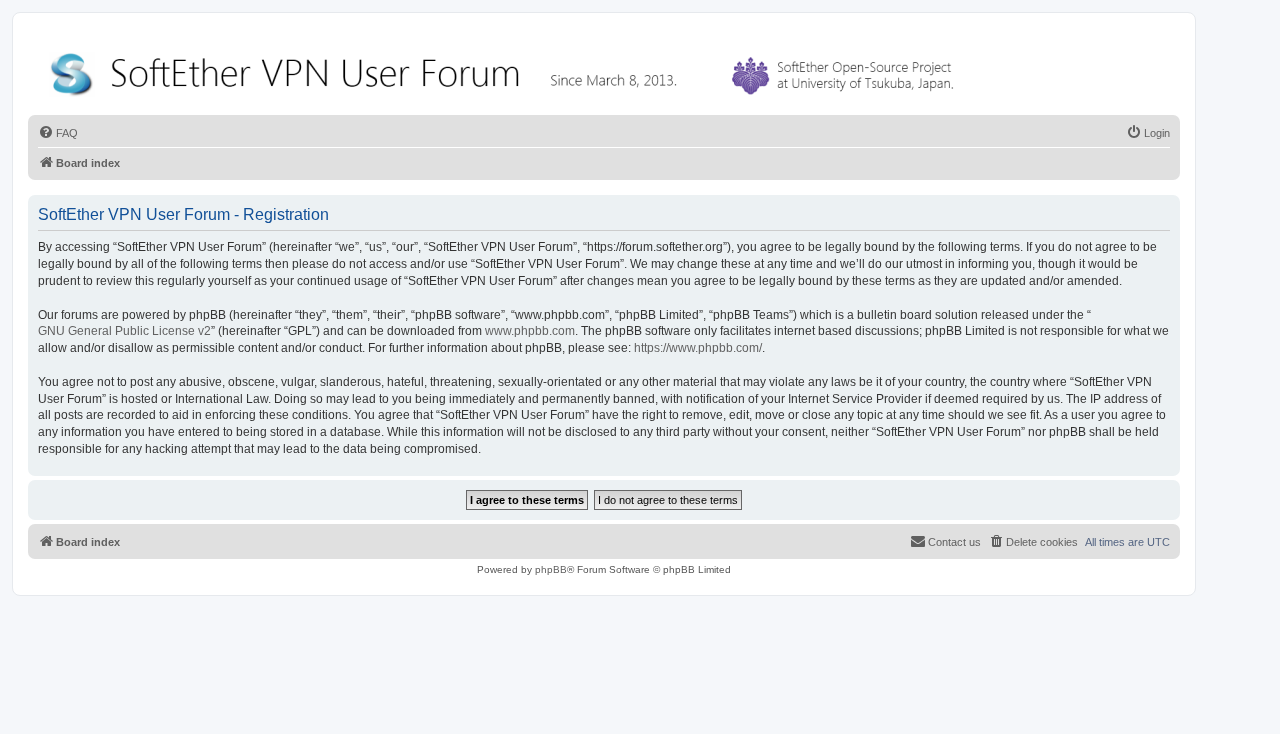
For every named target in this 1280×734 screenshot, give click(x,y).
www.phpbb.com (530, 331)
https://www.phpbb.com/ (698, 348)
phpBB (551, 569)
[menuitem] (58, 133)
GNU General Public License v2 (124, 331)
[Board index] (506, 69)
